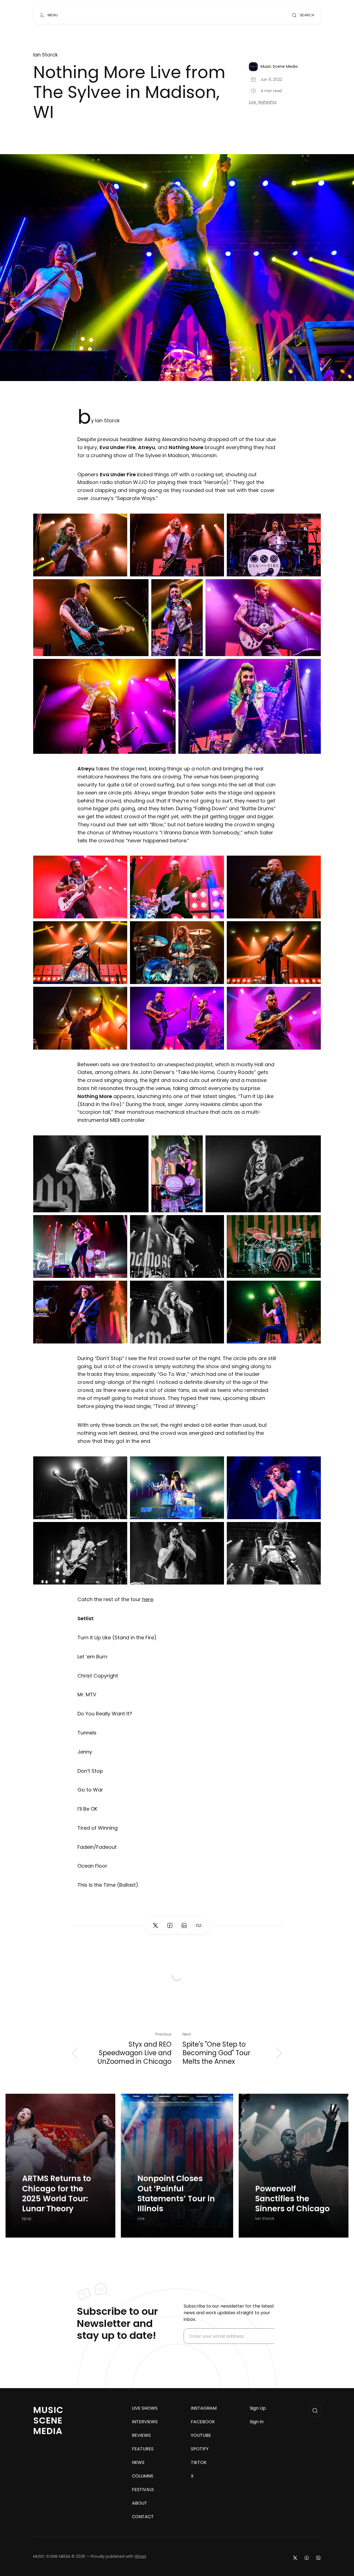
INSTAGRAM (204, 2408)
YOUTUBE (201, 2435)
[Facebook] (307, 2558)
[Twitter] (295, 2558)
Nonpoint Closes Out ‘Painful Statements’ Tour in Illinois (176, 2194)
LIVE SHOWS (145, 2408)
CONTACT (143, 2517)
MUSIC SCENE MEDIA (48, 2420)
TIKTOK (199, 2463)
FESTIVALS (143, 2490)
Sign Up (258, 2408)
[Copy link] (199, 1925)
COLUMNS (143, 2476)
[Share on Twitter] (155, 1925)
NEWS (138, 2463)
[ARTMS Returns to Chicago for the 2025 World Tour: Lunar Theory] (60, 2166)
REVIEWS (141, 2435)
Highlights (267, 102)
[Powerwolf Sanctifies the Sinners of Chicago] (294, 2166)
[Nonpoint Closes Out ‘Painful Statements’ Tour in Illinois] (177, 2166)
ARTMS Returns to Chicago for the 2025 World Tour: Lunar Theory (57, 2194)
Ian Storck (45, 55)
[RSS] (318, 2558)
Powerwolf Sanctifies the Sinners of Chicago (292, 2199)
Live (253, 102)
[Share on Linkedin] (184, 1925)
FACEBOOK (203, 2422)
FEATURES (143, 2449)
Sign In (257, 2422)
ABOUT (140, 2503)
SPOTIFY (200, 2449)
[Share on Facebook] (170, 1925)
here (148, 1599)
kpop (27, 2219)
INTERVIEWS (145, 2422)
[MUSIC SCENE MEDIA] (175, 15)
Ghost (140, 2556)
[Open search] (315, 2411)
